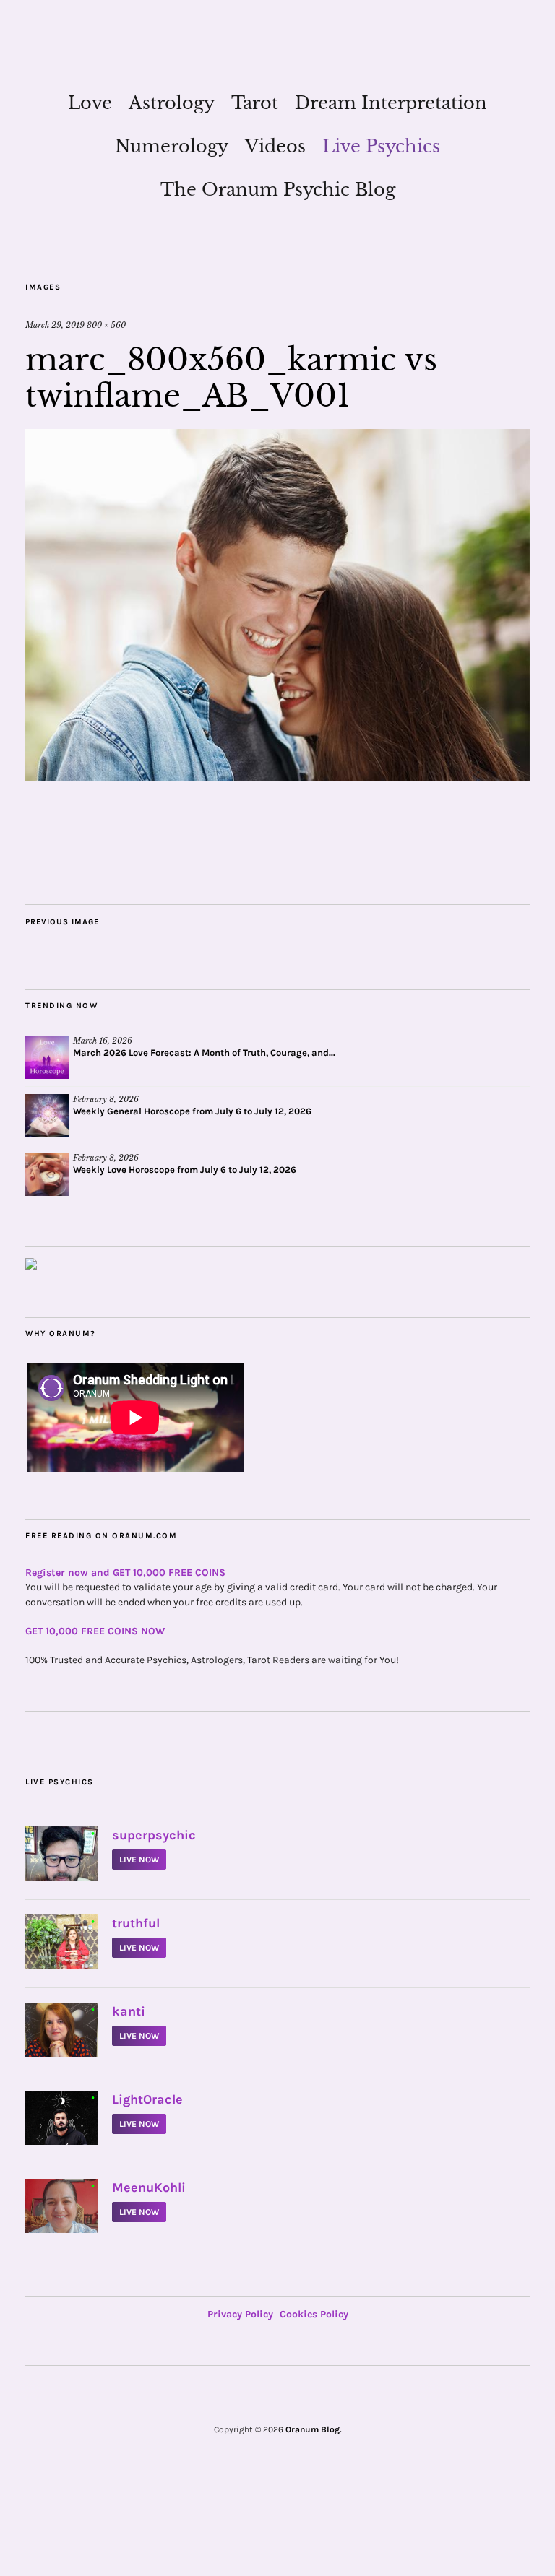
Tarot (255, 103)
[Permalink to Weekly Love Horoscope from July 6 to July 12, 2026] (47, 1174)
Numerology (172, 146)
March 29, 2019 (55, 325)
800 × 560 (106, 325)
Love (90, 103)
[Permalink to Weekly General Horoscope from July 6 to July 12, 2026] (47, 1116)
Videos (275, 146)
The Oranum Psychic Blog (278, 190)
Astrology (172, 103)
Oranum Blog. (314, 2429)
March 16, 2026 (103, 1041)
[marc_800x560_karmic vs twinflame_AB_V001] (277, 777)
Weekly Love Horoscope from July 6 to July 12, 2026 (185, 1170)
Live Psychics (381, 146)
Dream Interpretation (391, 103)
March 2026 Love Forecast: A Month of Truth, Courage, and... (204, 1053)
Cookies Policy (314, 2314)
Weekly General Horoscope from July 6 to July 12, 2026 (192, 1111)
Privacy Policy (240, 2314)
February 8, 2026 (106, 1099)
